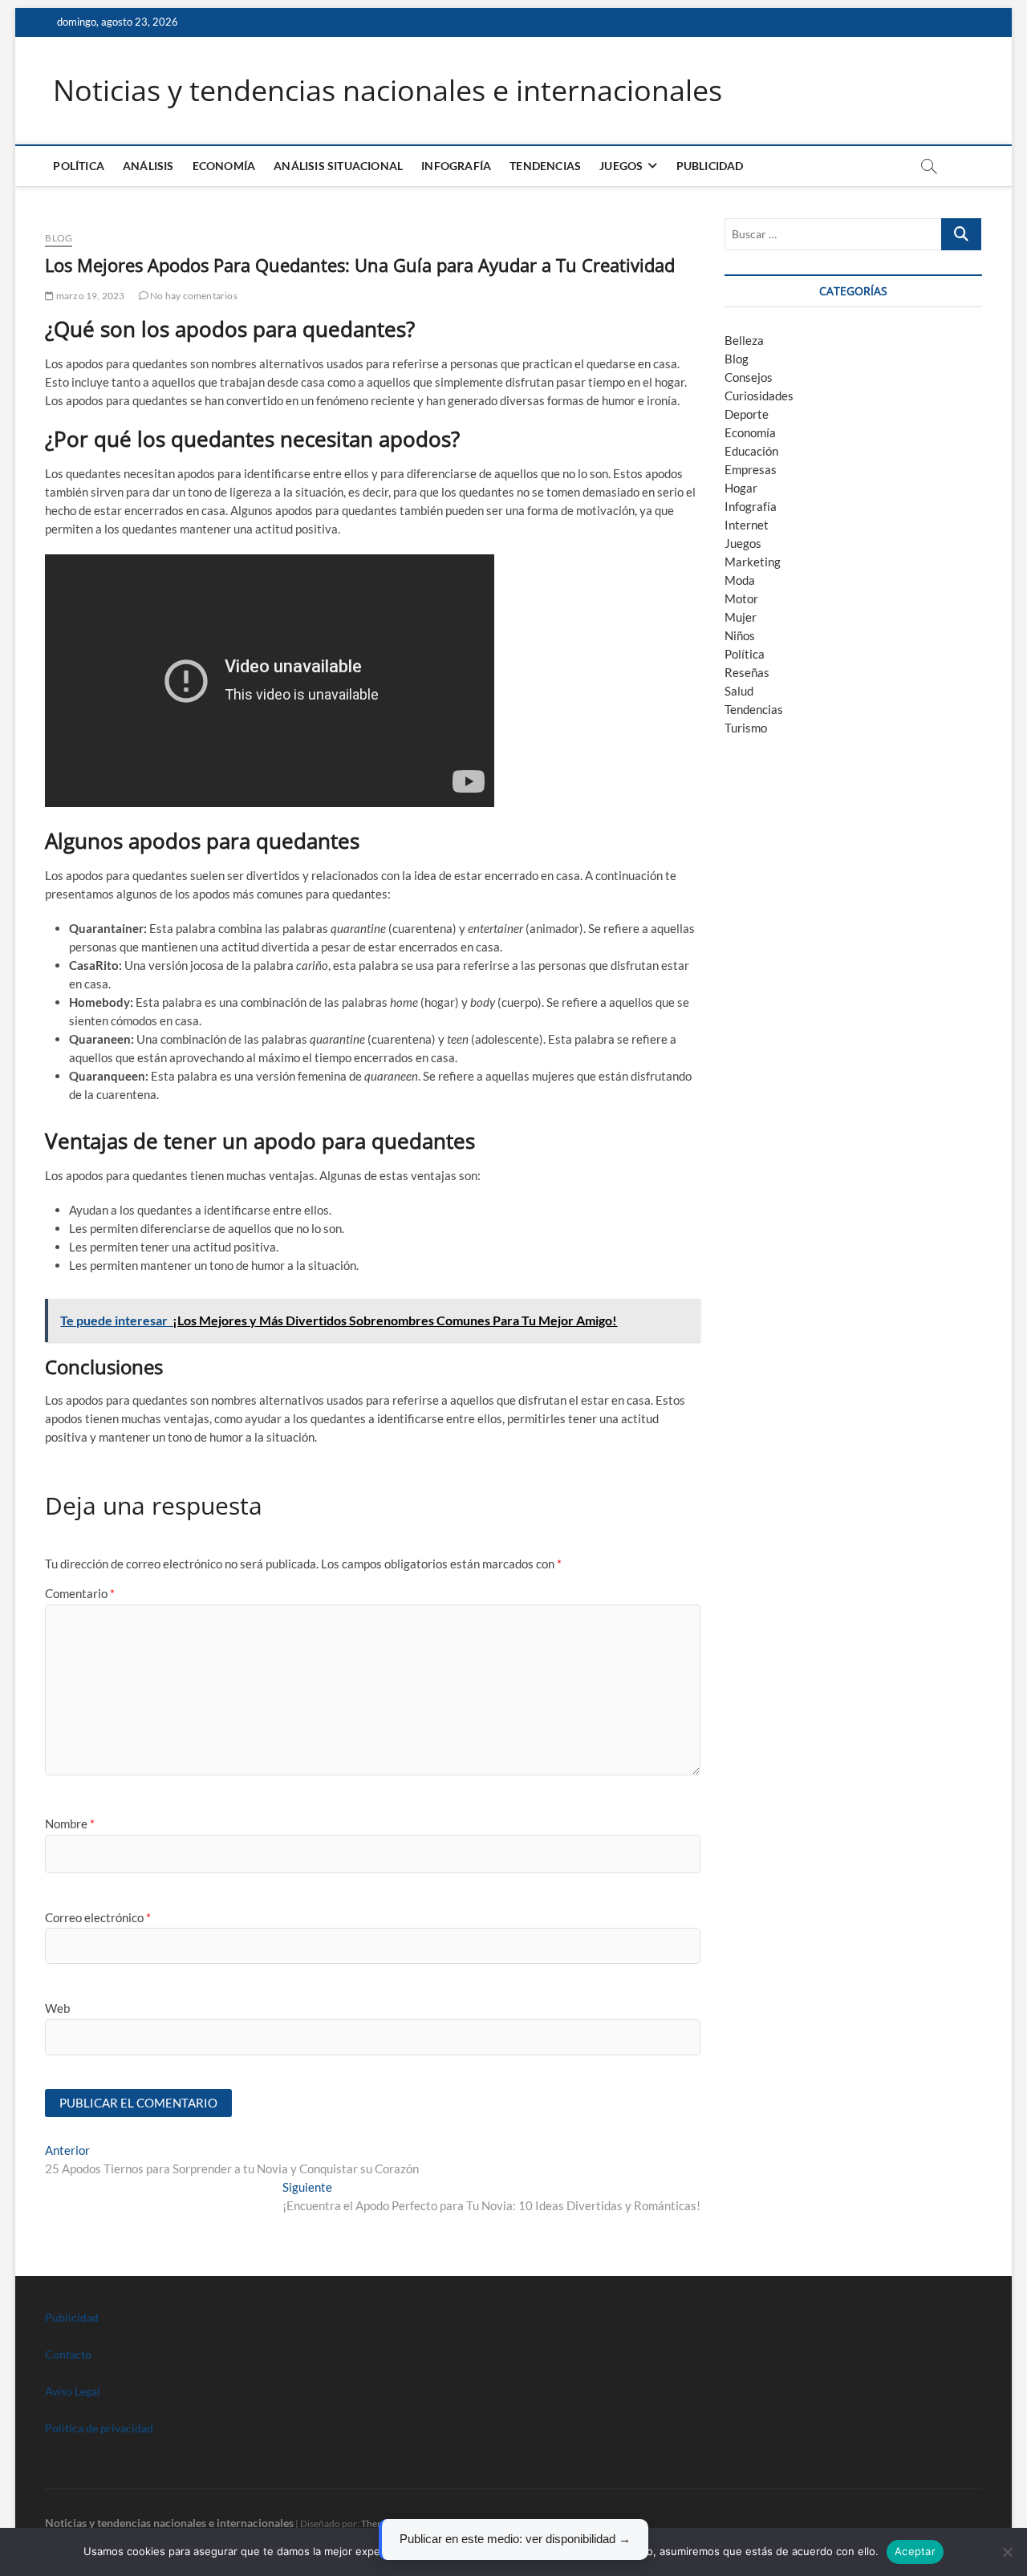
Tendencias (545, 166)
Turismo (746, 728)
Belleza (744, 340)
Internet (747, 525)
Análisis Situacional (338, 166)
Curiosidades (759, 396)
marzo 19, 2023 (89, 296)
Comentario (80, 1593)
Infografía (456, 166)
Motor (741, 598)
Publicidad (710, 166)
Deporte (747, 414)
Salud (739, 691)
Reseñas (747, 672)
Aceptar (915, 2551)
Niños (740, 635)
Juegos (743, 543)
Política (79, 166)
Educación (751, 451)
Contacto (68, 2354)
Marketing (753, 562)
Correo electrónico (98, 1917)
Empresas (751, 469)
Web (57, 2008)
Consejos (749, 377)
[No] (1007, 2552)
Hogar (741, 488)
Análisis (148, 166)
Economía (224, 166)
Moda (740, 580)
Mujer (741, 617)
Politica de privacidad (99, 2428)
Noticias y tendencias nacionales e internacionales (388, 91)
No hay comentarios (193, 296)
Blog (59, 238)
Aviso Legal (73, 2391)
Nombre (70, 1823)
